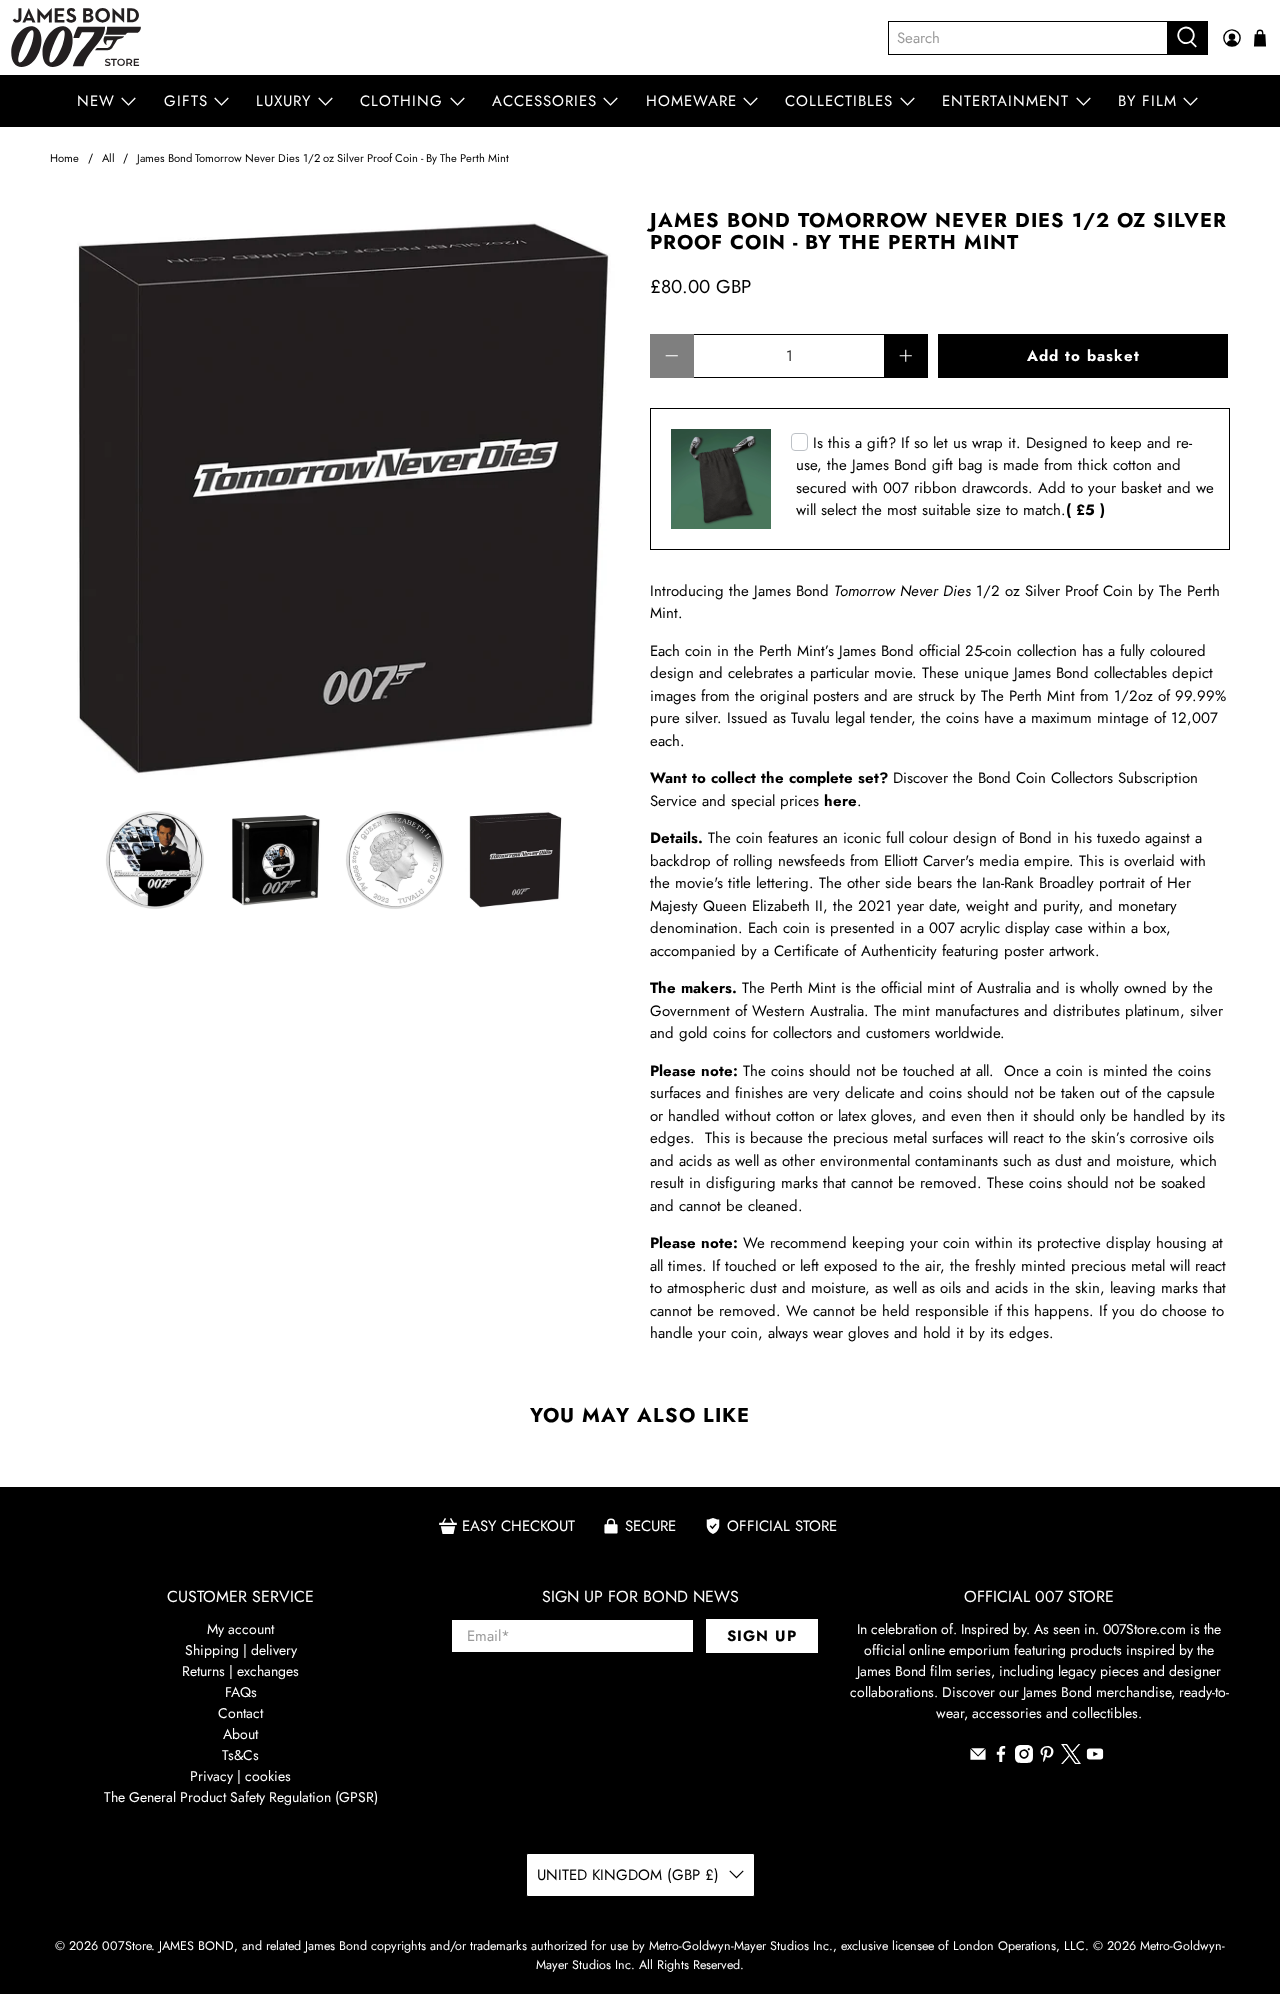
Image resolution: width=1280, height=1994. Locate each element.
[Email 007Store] (978, 1758)
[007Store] (76, 37)
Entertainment (1005, 101)
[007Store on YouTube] (1095, 1758)
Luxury (283, 101)
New (96, 101)
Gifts (186, 101)
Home (64, 158)
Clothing (401, 101)
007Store (126, 1946)
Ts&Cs (240, 1755)
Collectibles (839, 101)
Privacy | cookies (240, 1776)
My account (240, 1629)
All (108, 158)
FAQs (241, 1692)
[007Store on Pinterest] (1047, 1758)
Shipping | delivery (241, 1650)
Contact (240, 1713)
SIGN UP (762, 1636)
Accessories (544, 101)
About (240, 1734)
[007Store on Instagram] (1024, 1758)
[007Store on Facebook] (1001, 1758)
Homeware (691, 101)
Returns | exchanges (240, 1671)
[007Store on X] (1071, 1759)
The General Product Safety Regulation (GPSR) (241, 1797)
